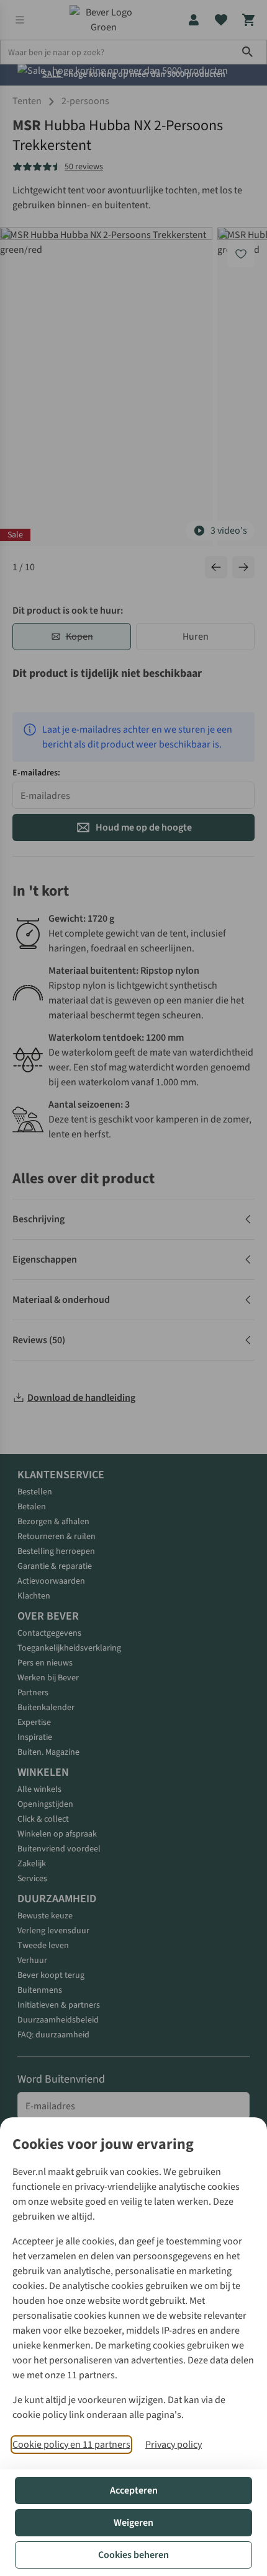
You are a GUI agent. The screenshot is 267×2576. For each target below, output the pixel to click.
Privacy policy (174, 2445)
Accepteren (134, 2490)
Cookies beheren (133, 2555)
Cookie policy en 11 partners (71, 2445)
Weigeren (133, 2523)
